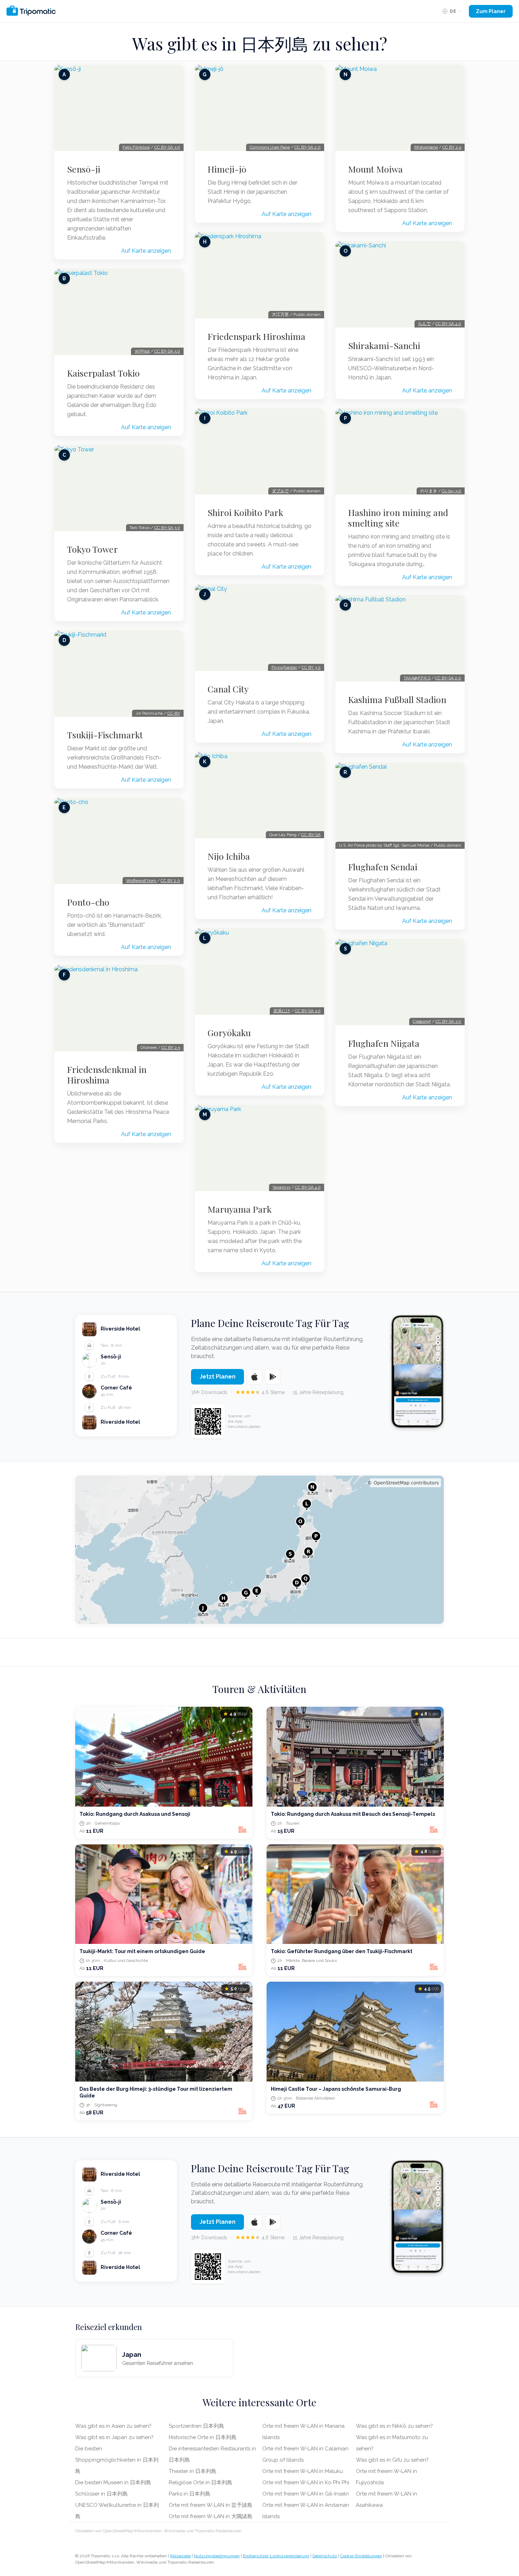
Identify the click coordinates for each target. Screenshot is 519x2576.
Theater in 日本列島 (193, 2471)
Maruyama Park (240, 1209)
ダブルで (280, 491)
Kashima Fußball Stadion (397, 699)
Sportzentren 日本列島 (196, 2426)
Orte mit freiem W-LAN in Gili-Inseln (306, 2494)
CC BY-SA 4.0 (308, 1187)
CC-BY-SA (311, 835)
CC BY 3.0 (311, 667)
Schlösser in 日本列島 (102, 2494)
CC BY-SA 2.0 (308, 147)
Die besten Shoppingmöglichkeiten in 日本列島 (117, 2460)
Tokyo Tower (93, 549)
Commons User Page (270, 147)
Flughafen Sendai (383, 867)
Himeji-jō (227, 169)
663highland (426, 147)
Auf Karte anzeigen (146, 251)
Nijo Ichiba (229, 856)
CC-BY (174, 713)
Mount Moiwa (375, 169)
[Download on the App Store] (255, 1377)
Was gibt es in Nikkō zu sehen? (394, 2426)
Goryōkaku (229, 1033)
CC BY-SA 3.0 (167, 147)
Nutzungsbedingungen (217, 2556)
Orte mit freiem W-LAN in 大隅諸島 (211, 2516)
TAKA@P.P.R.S (417, 678)
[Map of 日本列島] (259, 1550)
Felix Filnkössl (136, 147)
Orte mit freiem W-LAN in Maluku (303, 2471)
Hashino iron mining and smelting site (398, 518)
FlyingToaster (284, 667)
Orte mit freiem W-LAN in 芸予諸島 (211, 2505)
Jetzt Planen (217, 1377)
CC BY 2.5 (171, 1047)
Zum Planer (491, 11)
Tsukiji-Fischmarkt (105, 735)
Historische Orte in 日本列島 (203, 2437)
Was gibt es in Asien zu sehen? (113, 2426)
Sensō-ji (84, 169)
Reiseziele (180, 2556)
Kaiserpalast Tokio (103, 373)
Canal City (228, 689)
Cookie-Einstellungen (361, 2556)
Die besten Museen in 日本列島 (113, 2482)
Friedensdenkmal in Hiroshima (107, 1075)
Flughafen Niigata (384, 1043)
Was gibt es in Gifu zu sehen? (392, 2460)
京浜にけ (282, 1011)
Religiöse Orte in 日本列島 (201, 2482)
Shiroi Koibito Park (245, 512)
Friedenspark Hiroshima (256, 336)
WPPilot (142, 351)
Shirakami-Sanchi (384, 346)
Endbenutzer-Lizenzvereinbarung (276, 2556)
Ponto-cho (88, 902)
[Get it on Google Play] (273, 1377)
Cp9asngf (422, 1021)
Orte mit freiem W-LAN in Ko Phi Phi (306, 2482)
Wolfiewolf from (142, 881)
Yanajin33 (281, 1187)
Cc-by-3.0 (451, 491)
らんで (424, 324)
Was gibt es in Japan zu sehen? (114, 2437)
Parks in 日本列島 (190, 2494)
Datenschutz (325, 2556)
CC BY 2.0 (170, 881)
